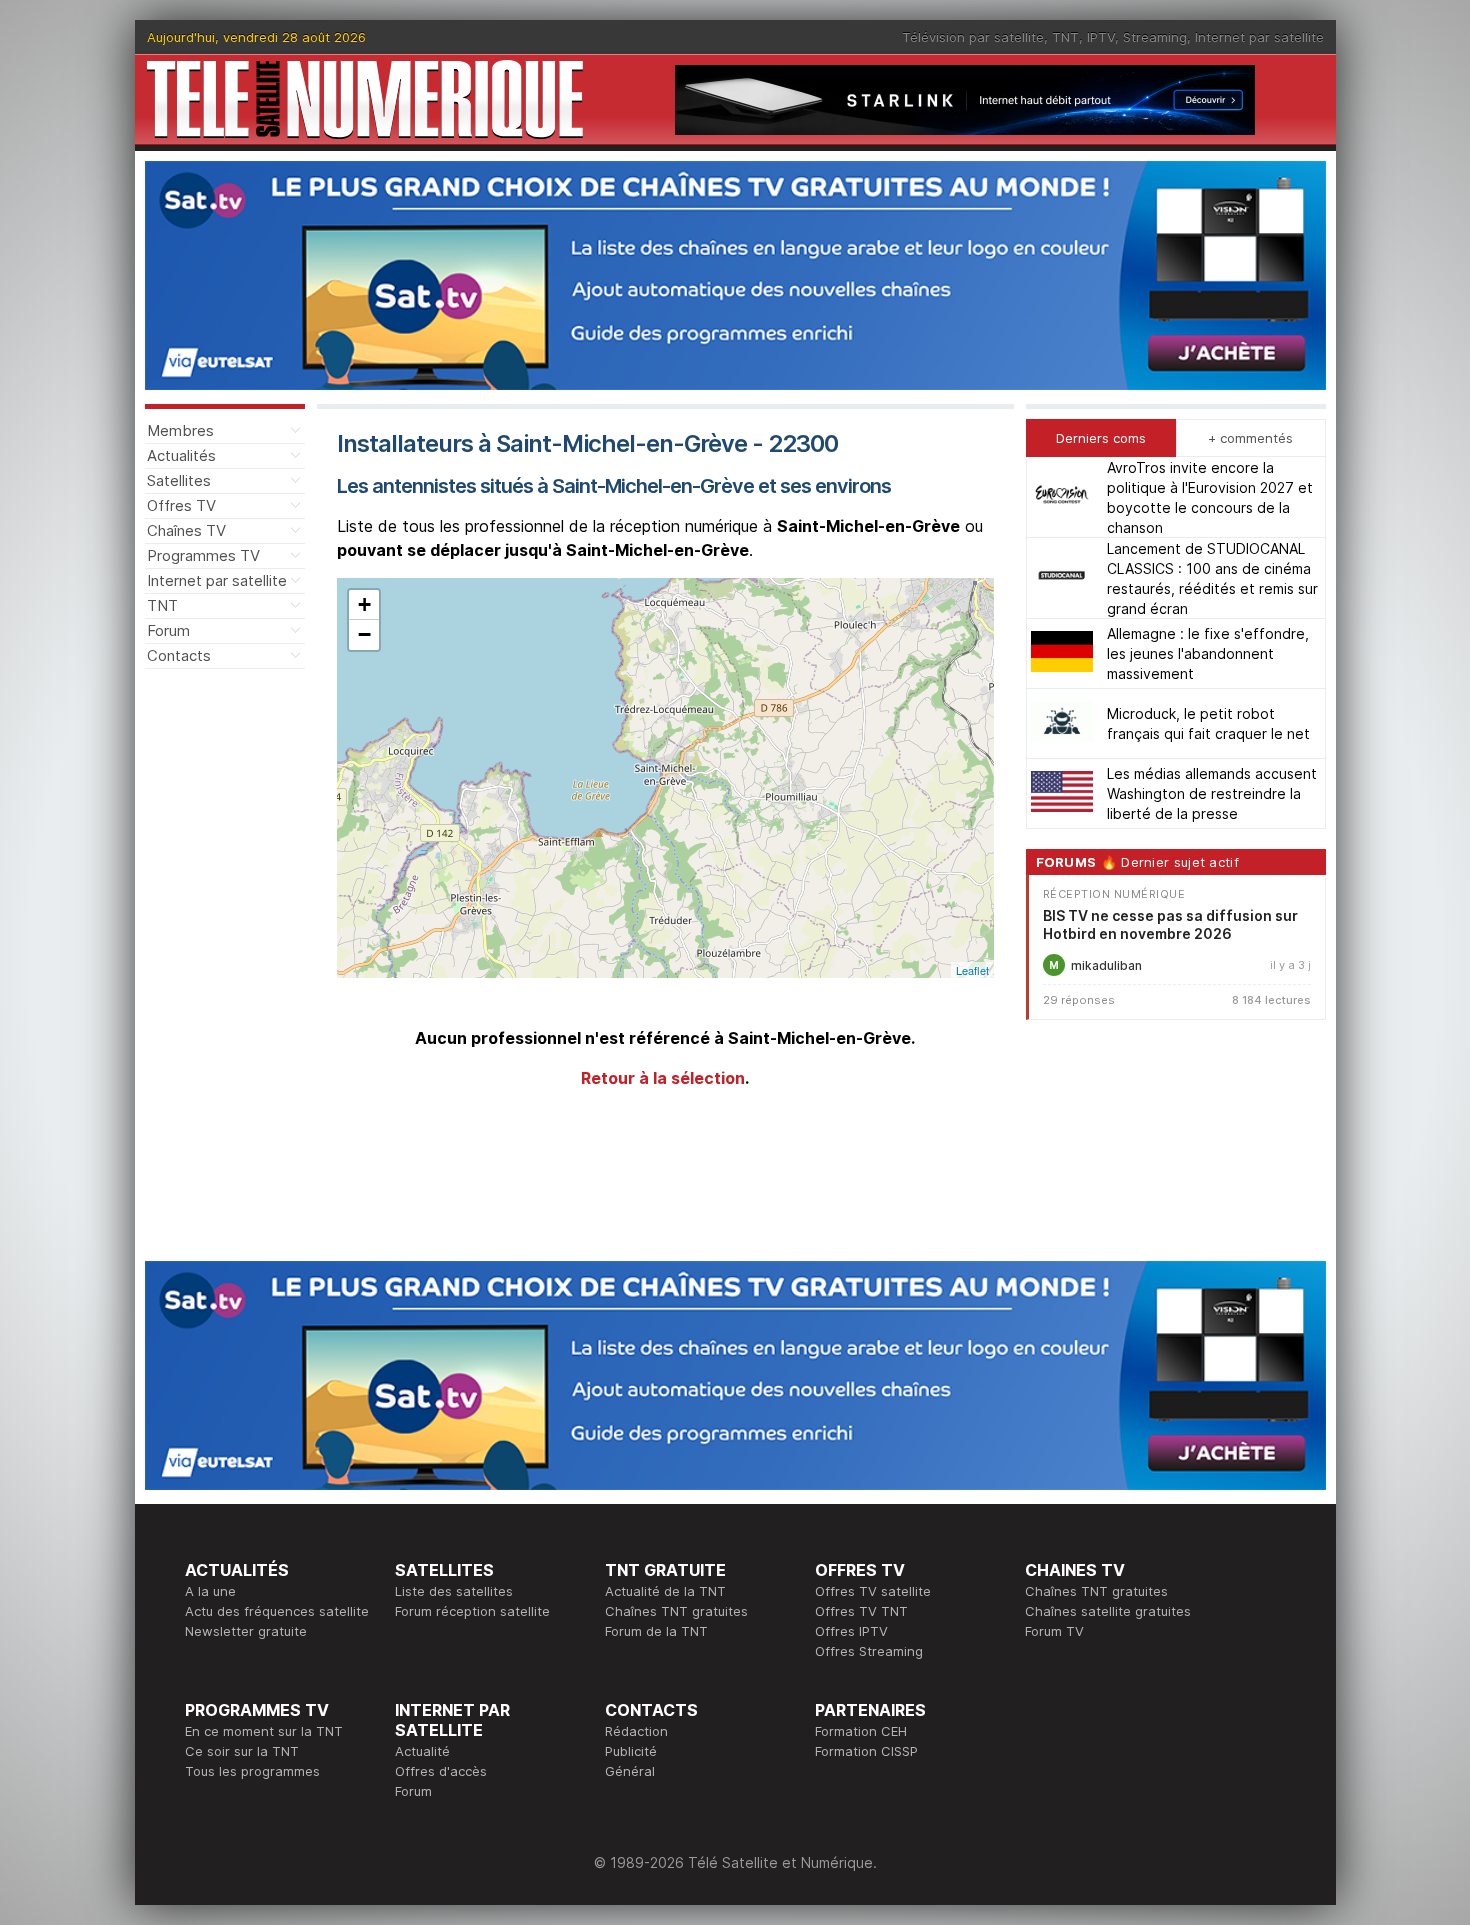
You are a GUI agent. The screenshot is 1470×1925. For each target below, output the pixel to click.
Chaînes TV (186, 530)
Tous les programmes (252, 1771)
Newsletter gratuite (246, 1631)
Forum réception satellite (472, 1611)
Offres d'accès (441, 1771)
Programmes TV (203, 555)
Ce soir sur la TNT (242, 1751)
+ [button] (364, 604)
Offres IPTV (851, 1631)
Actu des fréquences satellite (277, 1611)
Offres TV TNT (861, 1611)
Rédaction (636, 1731)
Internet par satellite (1259, 37)
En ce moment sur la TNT (264, 1731)
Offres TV (181, 505)
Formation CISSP (866, 1751)
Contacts (179, 655)
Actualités (181, 455)
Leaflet (972, 970)
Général (630, 1771)
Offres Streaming (869, 1651)
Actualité (422, 1751)
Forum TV (1054, 1631)
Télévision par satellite (973, 37)
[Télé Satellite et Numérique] (365, 99)
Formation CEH (861, 1731)
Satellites (179, 480)
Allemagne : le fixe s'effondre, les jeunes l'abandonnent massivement (1208, 653)
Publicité (631, 1751)
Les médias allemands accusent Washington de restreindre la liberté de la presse (1212, 793)
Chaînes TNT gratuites (676, 1611)
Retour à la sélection (663, 1078)
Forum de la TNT (656, 1631)
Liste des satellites (454, 1591)
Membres (180, 430)
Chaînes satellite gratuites (1108, 1611)
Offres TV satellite (873, 1591)
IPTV (1101, 37)
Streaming (1155, 37)
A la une (210, 1591)
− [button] (364, 634)
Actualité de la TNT (665, 1591)
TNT (1065, 37)
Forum (168, 630)
